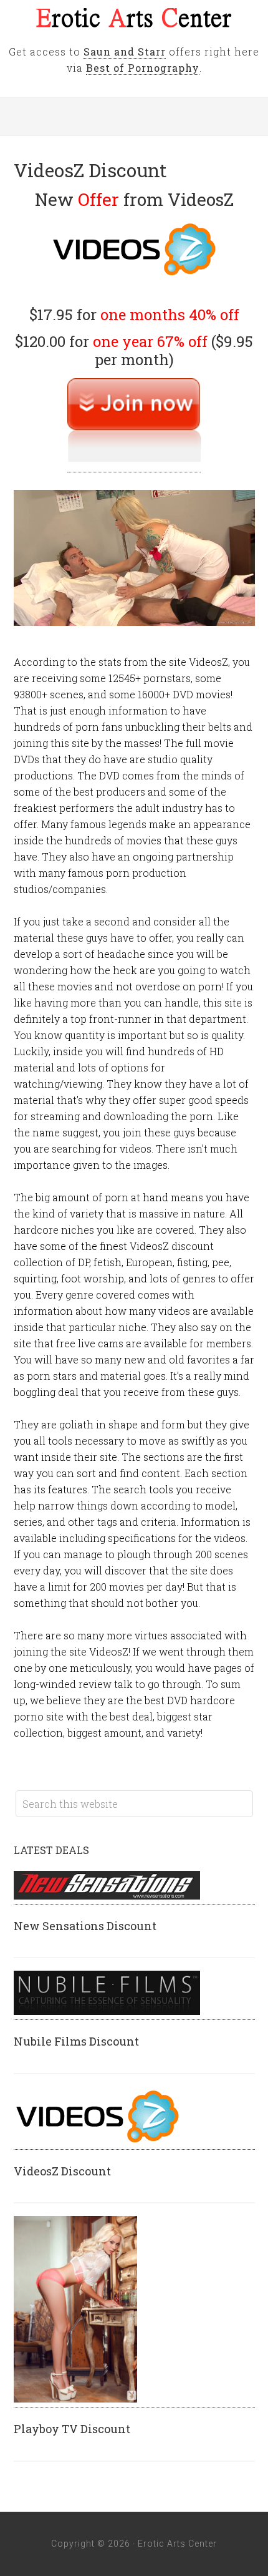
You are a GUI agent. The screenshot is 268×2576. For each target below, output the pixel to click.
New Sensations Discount (85, 1926)
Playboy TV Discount (72, 2429)
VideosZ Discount (62, 2171)
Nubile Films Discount (76, 2041)
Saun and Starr (125, 51)
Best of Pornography (143, 68)
